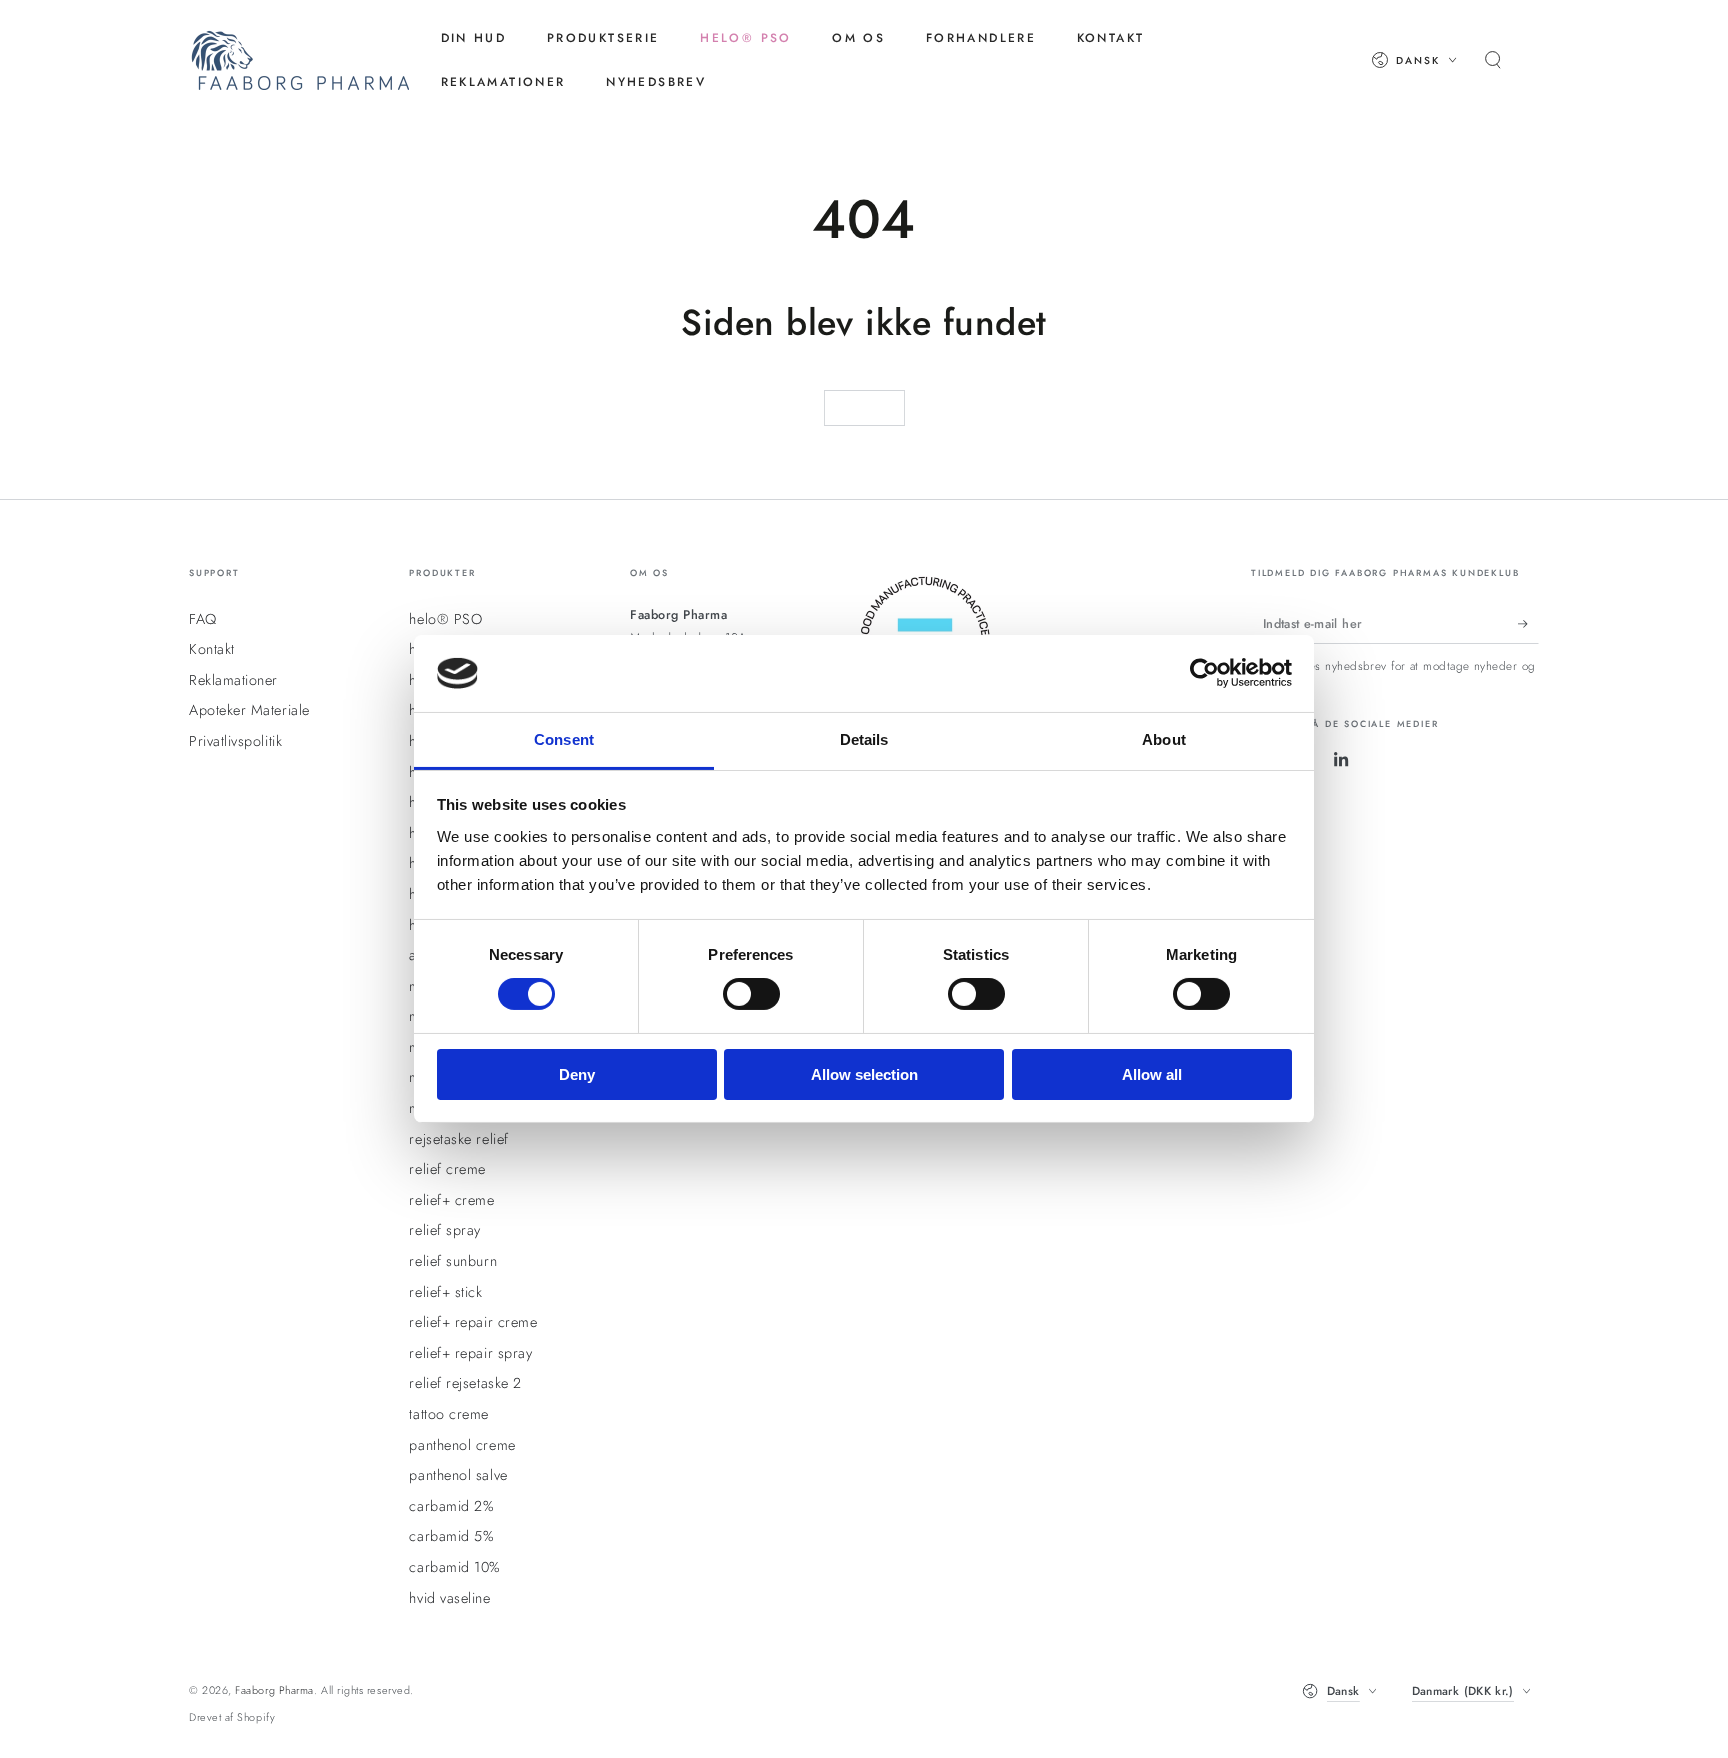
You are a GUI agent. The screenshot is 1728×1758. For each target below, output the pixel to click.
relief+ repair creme (473, 1322)
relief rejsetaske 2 (465, 1383)
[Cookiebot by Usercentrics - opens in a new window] (1204, 673)
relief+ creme (451, 1200)
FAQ (203, 619)
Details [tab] (864, 739)
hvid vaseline (449, 1598)
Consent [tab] (564, 739)
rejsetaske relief (458, 1139)
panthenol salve (458, 1475)
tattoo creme (448, 1414)
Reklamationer (233, 680)
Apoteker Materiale (249, 710)
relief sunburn (453, 1261)
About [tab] (1164, 739)
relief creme (447, 1169)
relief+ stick (445, 1292)
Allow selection (864, 1074)
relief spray (444, 1230)
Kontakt (212, 649)
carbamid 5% (451, 1536)
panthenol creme (462, 1445)
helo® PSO (445, 619)
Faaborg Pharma (274, 1690)
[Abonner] (1528, 624)
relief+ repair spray (470, 1353)
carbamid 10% (454, 1567)
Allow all (1152, 1074)
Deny (577, 1074)
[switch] (751, 994)
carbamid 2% (451, 1506)
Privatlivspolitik (235, 741)
